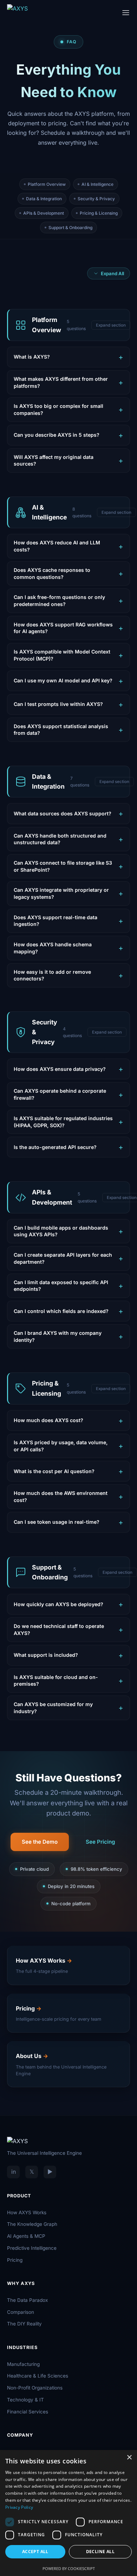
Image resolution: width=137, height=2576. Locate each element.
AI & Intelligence (97, 184)
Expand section (111, 325)
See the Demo (40, 1842)
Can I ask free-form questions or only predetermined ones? (59, 601)
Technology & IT (25, 2400)
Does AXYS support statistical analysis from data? (61, 730)
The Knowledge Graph (32, 2224)
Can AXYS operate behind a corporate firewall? (60, 1094)
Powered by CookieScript (69, 2568)
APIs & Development (44, 213)
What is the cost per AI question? (54, 1471)
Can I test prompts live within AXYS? (58, 704)
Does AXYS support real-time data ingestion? (56, 921)
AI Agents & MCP (26, 2236)
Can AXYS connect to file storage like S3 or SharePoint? (63, 866)
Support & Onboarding (70, 228)
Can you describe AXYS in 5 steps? (57, 435)
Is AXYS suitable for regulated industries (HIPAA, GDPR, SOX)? (63, 1122)
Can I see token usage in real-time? (57, 1522)
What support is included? (46, 1655)
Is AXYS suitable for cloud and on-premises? (56, 1681)
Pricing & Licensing (99, 213)
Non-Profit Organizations (35, 2388)
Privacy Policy (19, 2507)
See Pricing (100, 1842)
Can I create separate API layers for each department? (63, 1258)
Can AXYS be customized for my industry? (53, 1708)
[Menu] (126, 13)
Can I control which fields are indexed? (61, 1311)
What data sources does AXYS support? (63, 813)
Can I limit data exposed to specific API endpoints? (61, 1286)
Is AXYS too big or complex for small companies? (58, 409)
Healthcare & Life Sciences (38, 2376)
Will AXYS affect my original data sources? (54, 460)
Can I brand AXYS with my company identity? (58, 1336)
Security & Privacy (96, 199)
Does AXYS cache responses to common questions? (52, 573)
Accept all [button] (35, 2552)
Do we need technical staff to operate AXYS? (59, 1630)
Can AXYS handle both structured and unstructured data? (60, 839)
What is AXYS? (32, 357)
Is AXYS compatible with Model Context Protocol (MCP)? (62, 655)
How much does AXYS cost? (48, 1420)
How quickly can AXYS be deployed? (58, 1604)
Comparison (21, 2312)
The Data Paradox (27, 2300)
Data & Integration (44, 199)
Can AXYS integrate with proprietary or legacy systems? (61, 893)
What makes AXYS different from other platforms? (61, 382)
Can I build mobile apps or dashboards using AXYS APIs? (61, 1231)
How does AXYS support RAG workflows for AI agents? (63, 628)
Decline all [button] (100, 2552)
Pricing (15, 2260)
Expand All (112, 273)
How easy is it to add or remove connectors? (52, 975)
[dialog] (68, 2513)
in (14, 2172)
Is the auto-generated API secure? (55, 1147)
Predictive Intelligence (32, 2248)
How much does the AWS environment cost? (61, 1497)
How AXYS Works (27, 2212)
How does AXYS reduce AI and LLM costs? (57, 546)
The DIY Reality (24, 2324)
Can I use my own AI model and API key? (63, 680)
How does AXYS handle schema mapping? (53, 948)
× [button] (129, 2458)
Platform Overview (47, 184)
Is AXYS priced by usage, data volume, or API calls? (61, 1446)
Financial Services (28, 2412)
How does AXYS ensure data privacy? (60, 1069)
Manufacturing (23, 2364)
